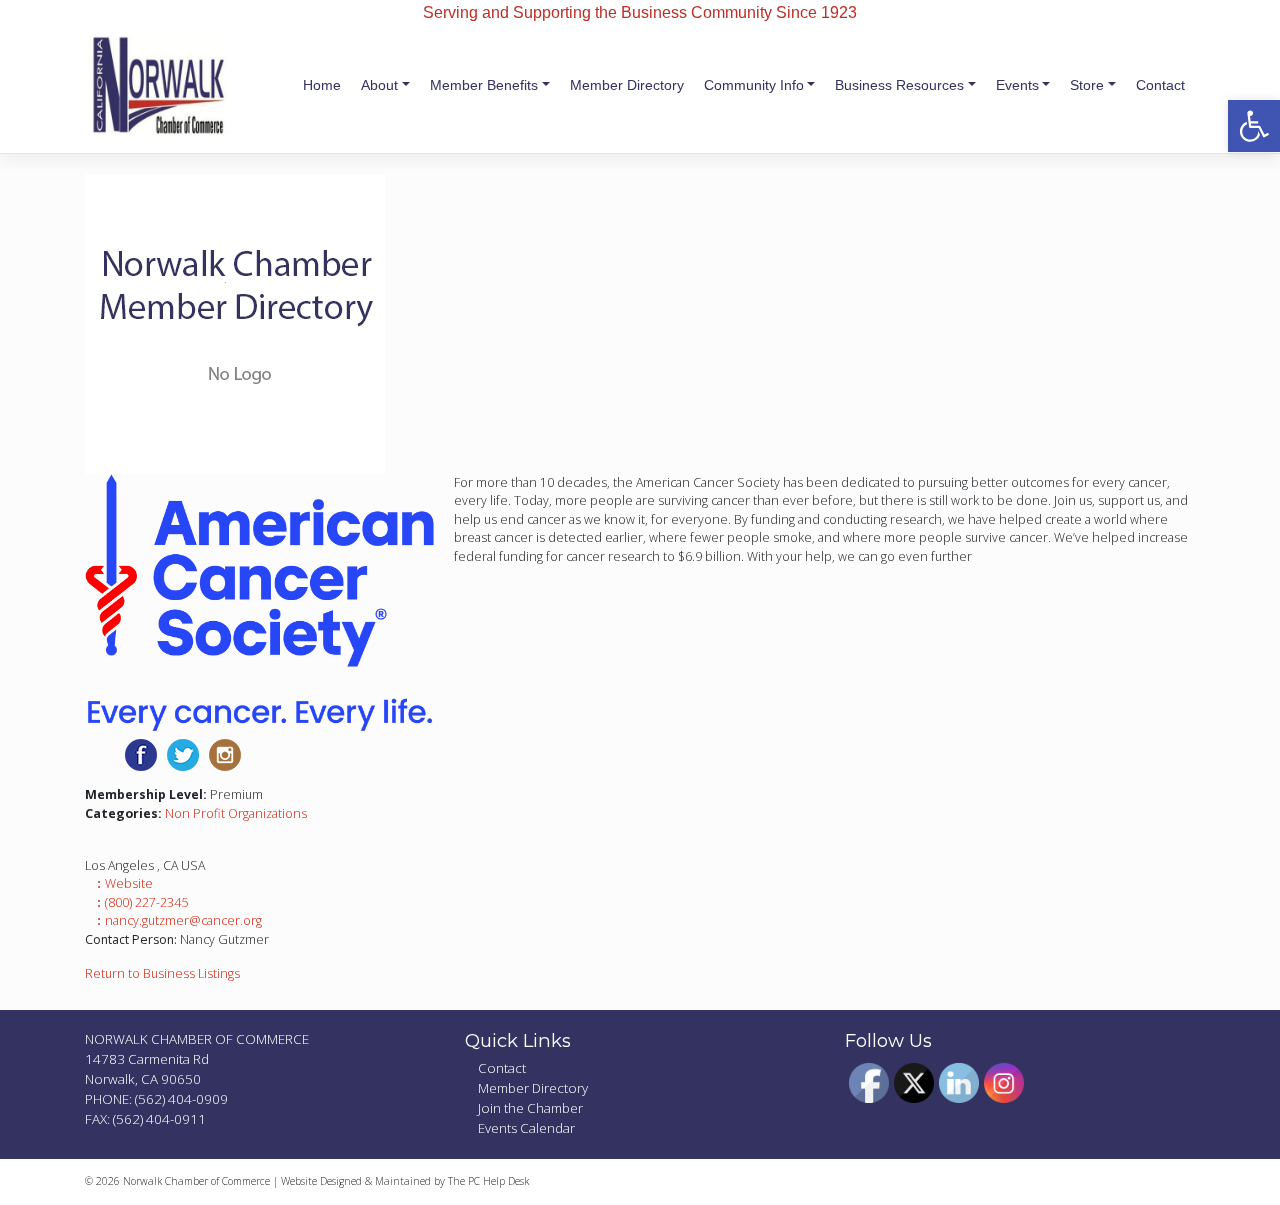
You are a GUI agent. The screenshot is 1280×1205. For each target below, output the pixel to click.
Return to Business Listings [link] (162, 973)
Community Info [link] (754, 85)
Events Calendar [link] (526, 1128)
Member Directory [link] (627, 85)
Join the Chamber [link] (530, 1108)
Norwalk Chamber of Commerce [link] (196, 1181)
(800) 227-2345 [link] (146, 902)
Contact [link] (1160, 85)
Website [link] (129, 883)
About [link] (379, 85)
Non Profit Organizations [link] (236, 813)
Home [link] (322, 85)
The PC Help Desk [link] (488, 1181)
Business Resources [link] (899, 85)
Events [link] (1017, 85)
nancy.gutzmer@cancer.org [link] (183, 920)
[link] (1254, 126)
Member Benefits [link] (484, 85)
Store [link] (1087, 85)
